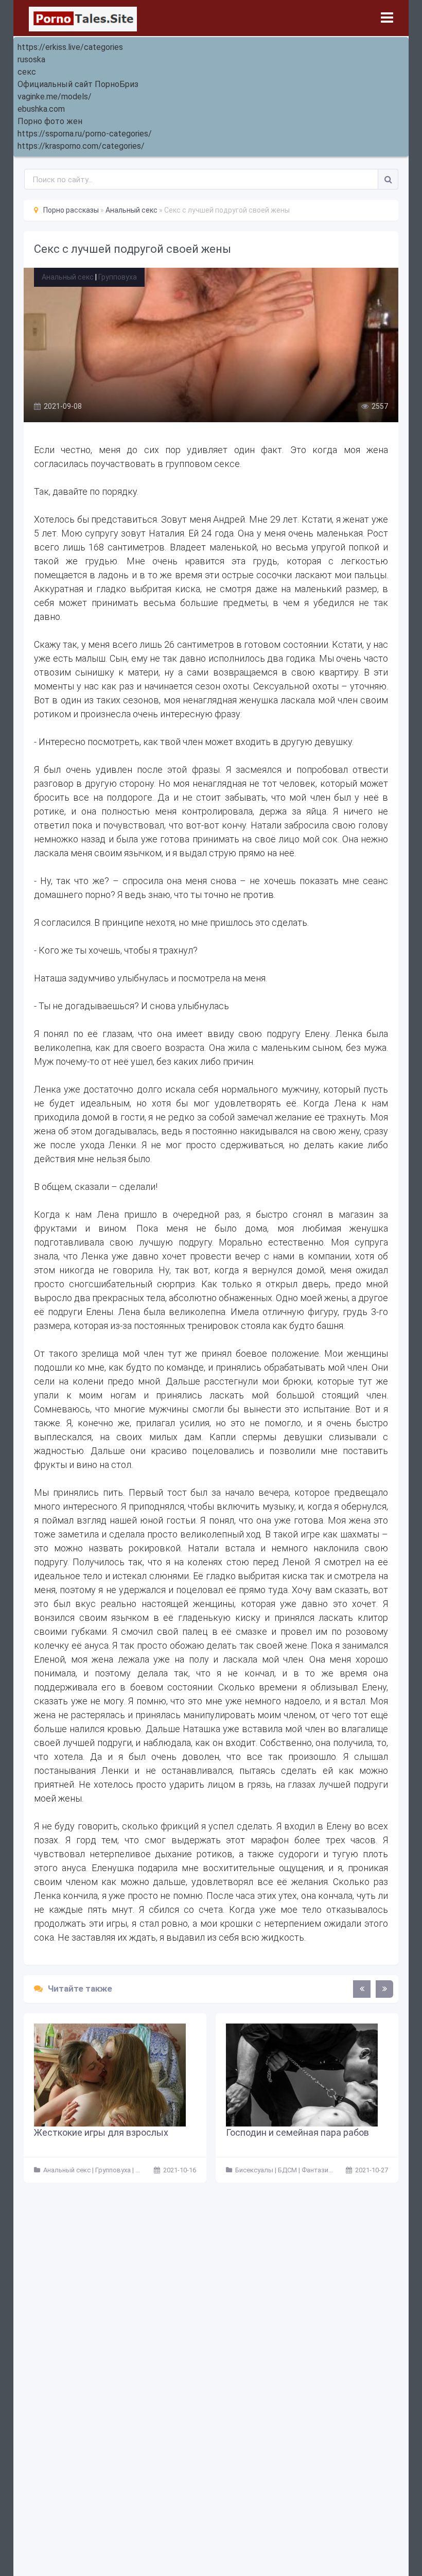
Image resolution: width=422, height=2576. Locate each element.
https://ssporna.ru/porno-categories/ (85, 134)
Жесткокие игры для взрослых (101, 2132)
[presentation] (362, 1989)
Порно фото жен (50, 121)
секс (27, 72)
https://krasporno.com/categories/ (81, 146)
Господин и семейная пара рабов (297, 2132)
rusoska (31, 59)
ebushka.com (41, 109)
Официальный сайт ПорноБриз (78, 84)
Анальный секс (68, 277)
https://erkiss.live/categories (70, 47)
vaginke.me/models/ (55, 97)
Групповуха (118, 277)
